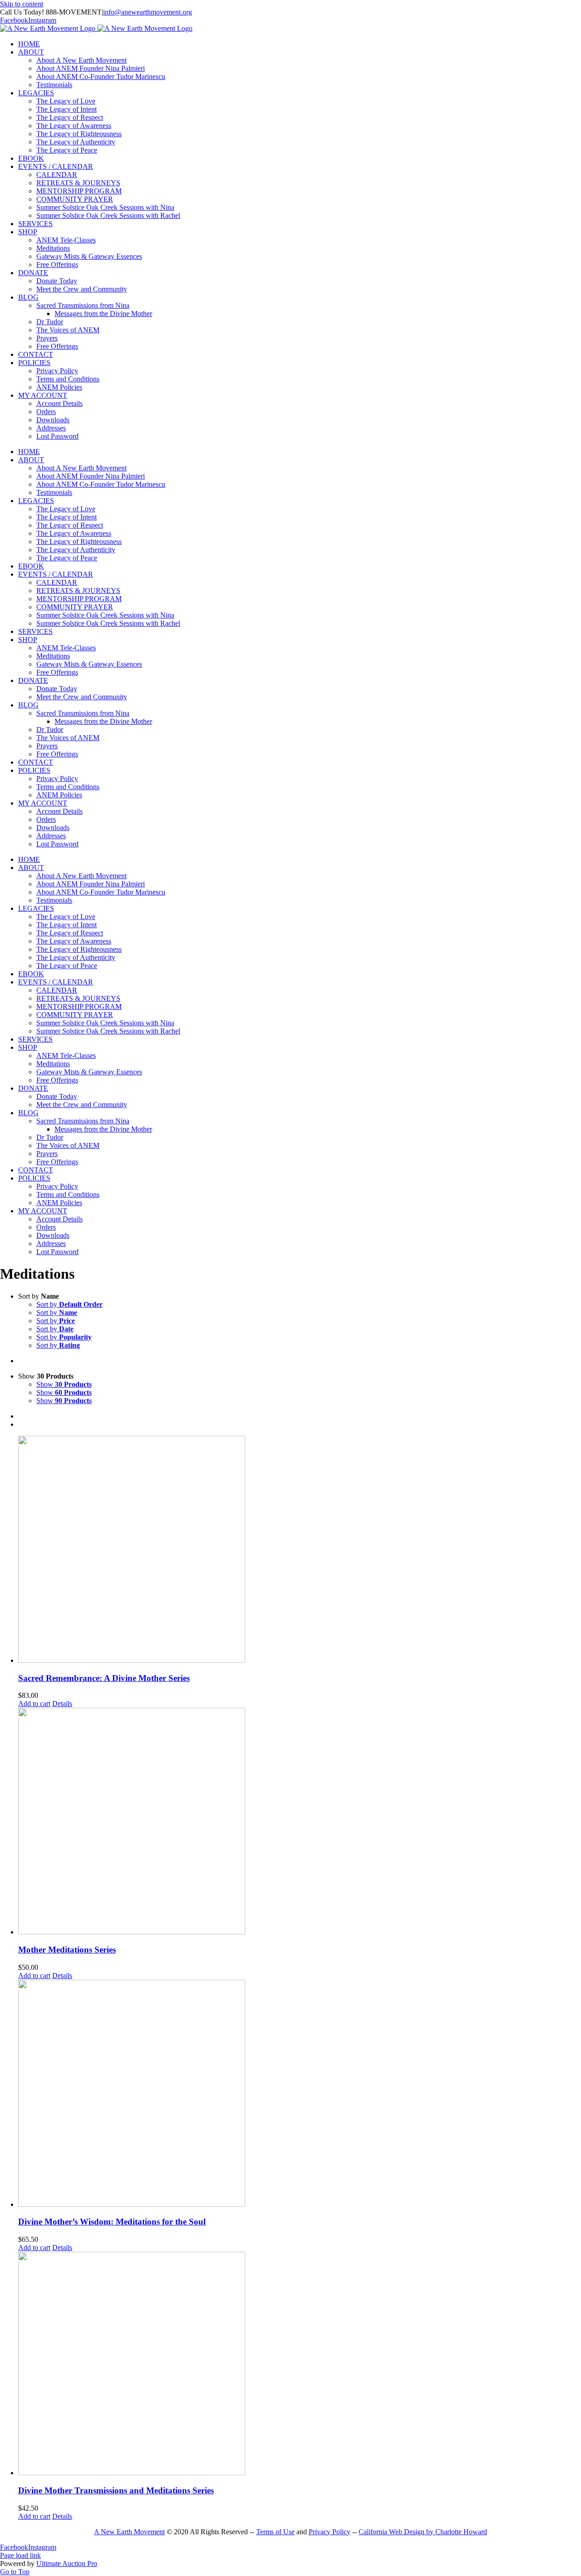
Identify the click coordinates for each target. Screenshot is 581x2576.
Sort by (69, 1304)
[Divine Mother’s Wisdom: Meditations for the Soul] (300, 2094)
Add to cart (34, 1703)
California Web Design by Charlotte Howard (423, 2532)
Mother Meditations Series (67, 1950)
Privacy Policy (330, 2532)
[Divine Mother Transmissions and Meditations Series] (300, 2364)
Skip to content (22, 4)
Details (62, 1703)
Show (64, 1384)
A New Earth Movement (129, 2532)
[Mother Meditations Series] (300, 1822)
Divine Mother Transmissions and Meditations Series (116, 2490)
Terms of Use (275, 2532)
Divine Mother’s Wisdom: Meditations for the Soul (112, 2222)
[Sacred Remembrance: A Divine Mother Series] (300, 1550)
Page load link (20, 2555)
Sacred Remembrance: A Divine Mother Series (104, 1678)
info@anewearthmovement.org (148, 12)
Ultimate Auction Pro (67, 2564)
